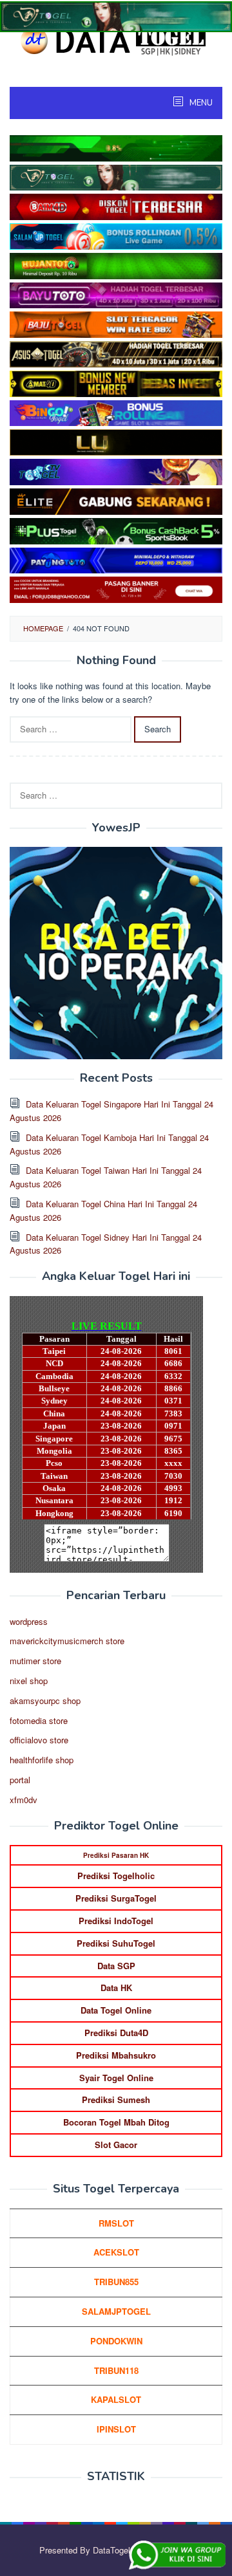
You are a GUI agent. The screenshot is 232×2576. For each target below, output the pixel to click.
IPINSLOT (116, 2429)
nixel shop (29, 1681)
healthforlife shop (42, 1760)
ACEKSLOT (116, 2252)
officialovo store (39, 1740)
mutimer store (35, 1661)
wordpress (29, 1621)
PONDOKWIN (116, 2341)
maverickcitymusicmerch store (67, 1641)
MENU (200, 103)
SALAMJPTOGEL (116, 2311)
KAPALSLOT (116, 2399)
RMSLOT (116, 2223)
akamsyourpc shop (45, 1700)
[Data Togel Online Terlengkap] (116, 40)
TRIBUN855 (116, 2282)
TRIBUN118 (116, 2370)
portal (20, 1780)
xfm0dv (24, 1800)
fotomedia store (39, 1720)
